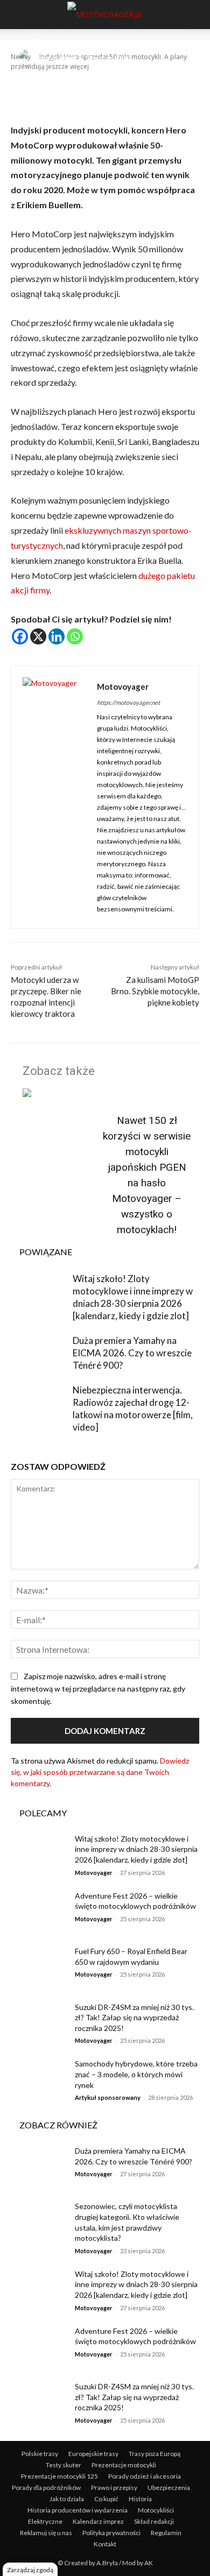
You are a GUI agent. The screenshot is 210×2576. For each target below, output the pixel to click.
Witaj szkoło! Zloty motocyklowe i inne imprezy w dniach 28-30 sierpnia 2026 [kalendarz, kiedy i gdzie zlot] (136, 1849)
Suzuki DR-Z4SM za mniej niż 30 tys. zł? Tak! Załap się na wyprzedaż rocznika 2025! (134, 2018)
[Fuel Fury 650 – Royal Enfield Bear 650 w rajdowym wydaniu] (39, 1966)
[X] (38, 636)
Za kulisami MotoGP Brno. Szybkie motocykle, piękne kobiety (155, 991)
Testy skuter (64, 2465)
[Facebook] (20, 636)
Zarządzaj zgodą (30, 2570)
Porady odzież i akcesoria (145, 2476)
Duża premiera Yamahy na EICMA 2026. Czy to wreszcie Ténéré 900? (132, 1353)
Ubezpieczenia (169, 2487)
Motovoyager (59, 57)
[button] (17, 15)
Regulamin (166, 2533)
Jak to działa (67, 2499)
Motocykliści (156, 2510)
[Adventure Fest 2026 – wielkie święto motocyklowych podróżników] (39, 1910)
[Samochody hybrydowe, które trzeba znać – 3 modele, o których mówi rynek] (39, 2078)
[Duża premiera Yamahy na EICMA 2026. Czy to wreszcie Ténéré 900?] (39, 1354)
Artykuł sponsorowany (108, 2097)
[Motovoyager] (29, 58)
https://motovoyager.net (128, 702)
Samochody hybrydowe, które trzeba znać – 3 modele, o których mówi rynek (136, 2074)
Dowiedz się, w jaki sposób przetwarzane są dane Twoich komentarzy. (100, 1772)
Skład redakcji (154, 2521)
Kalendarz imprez (98, 2521)
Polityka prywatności (111, 2533)
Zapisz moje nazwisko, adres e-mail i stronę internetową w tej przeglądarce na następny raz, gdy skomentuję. (98, 1689)
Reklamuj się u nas (46, 2533)
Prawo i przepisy (114, 2487)
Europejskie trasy (93, 2454)
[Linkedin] (57, 636)
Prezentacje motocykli (124, 2465)
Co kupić (106, 2499)
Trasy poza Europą (155, 2454)
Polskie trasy (40, 2454)
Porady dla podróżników (46, 2487)
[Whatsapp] (75, 636)
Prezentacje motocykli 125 (59, 2476)
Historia (140, 2499)
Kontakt (105, 2544)
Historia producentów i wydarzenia (78, 2510)
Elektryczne (45, 2521)
